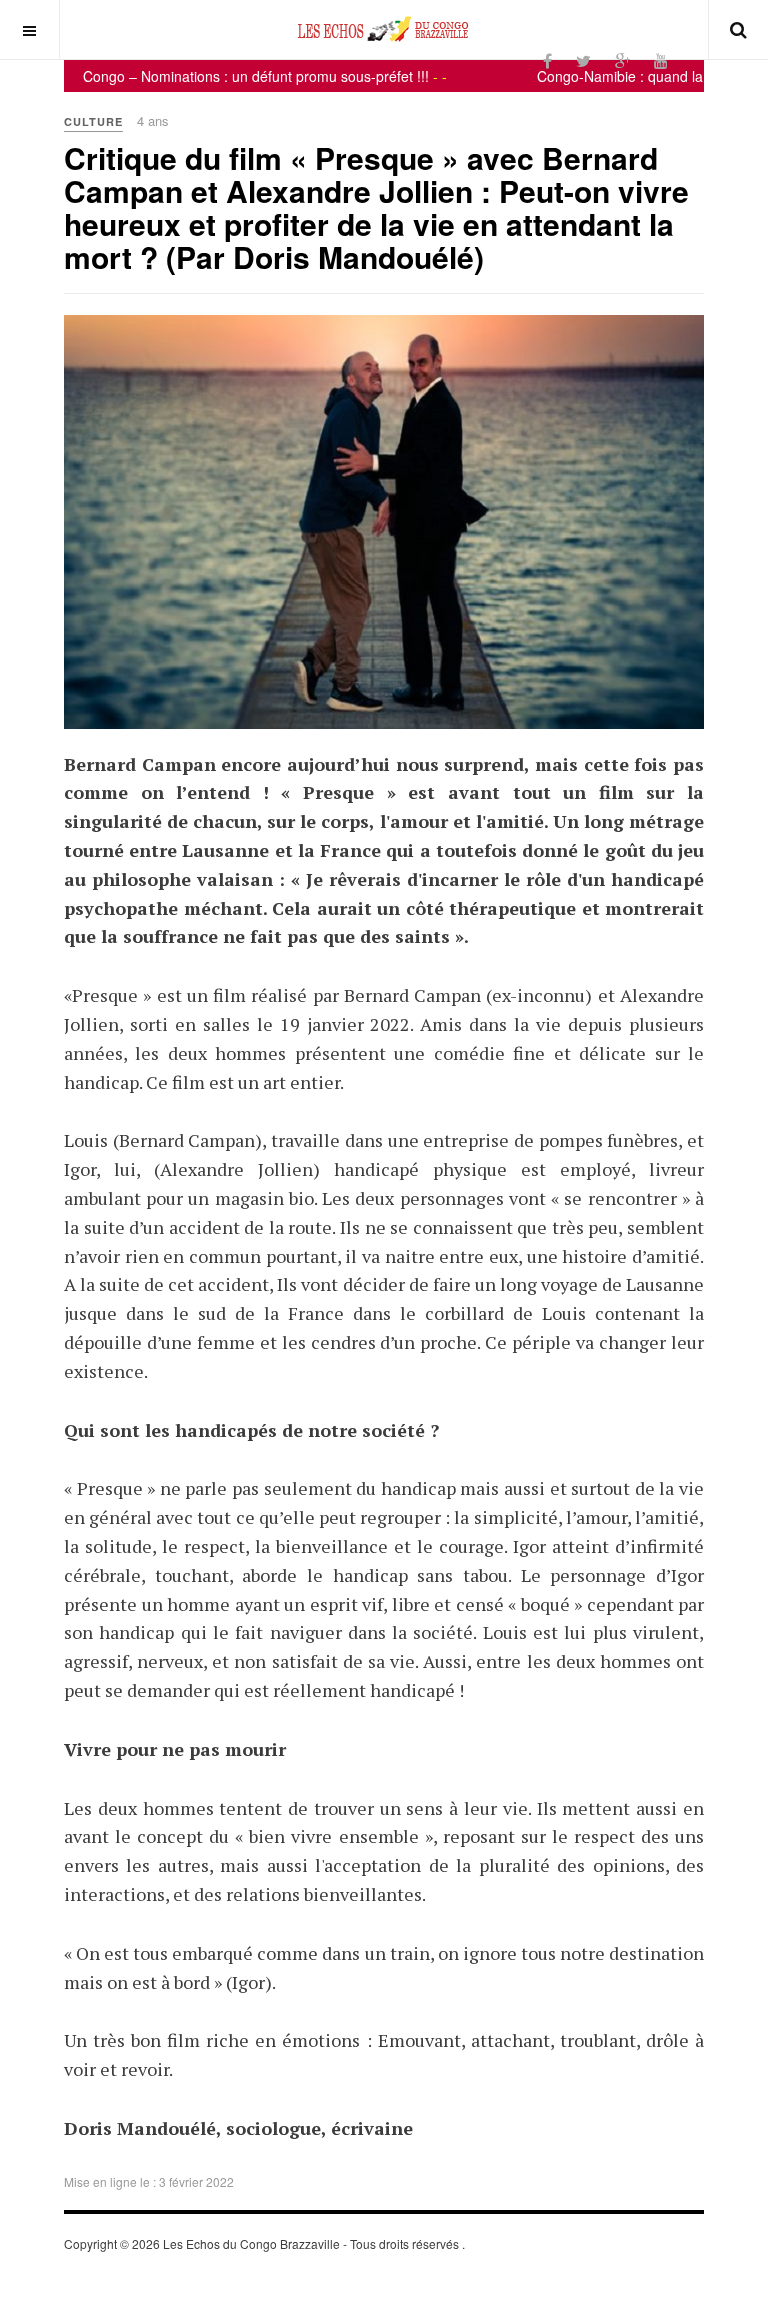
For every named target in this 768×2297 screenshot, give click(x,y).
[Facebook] (547, 60)
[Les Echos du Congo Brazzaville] (384, 29)
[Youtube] (661, 60)
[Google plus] (622, 60)
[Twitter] (583, 60)
